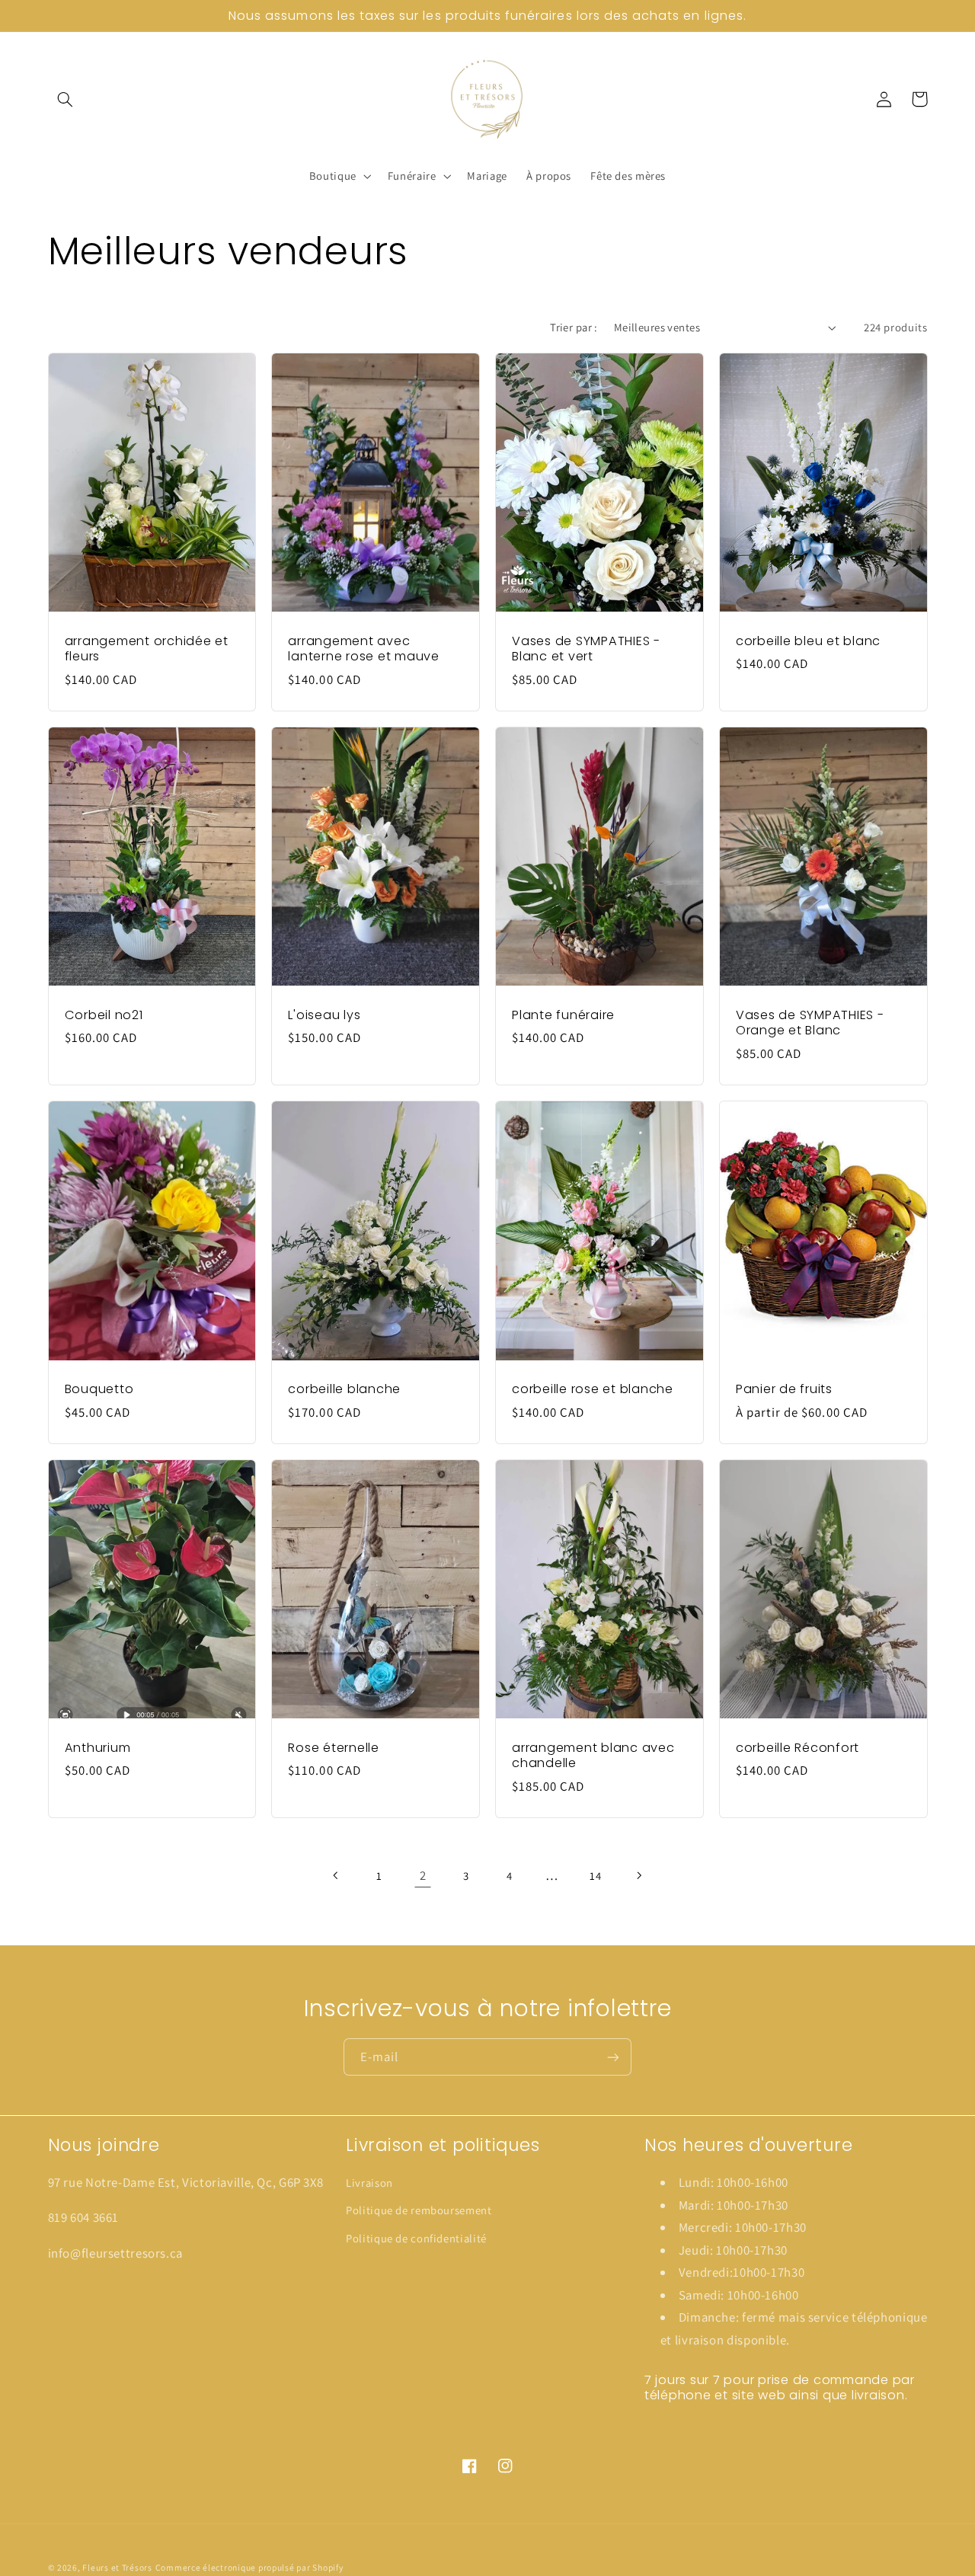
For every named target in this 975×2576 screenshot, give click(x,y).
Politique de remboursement (419, 2210)
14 (595, 1876)
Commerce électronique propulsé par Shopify (249, 2567)
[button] (66, 99)
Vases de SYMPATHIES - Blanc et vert (586, 649)
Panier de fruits (784, 1389)
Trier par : (574, 327)
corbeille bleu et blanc (808, 641)
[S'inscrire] (613, 2057)
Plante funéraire (563, 1015)
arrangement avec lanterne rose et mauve (364, 649)
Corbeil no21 (104, 1015)
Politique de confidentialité (416, 2238)
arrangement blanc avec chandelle (593, 1756)
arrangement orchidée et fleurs (147, 649)
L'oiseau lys (324, 1015)
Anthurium (98, 1748)
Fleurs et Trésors (117, 2567)
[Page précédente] (337, 1875)
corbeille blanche (344, 1389)
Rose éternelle (334, 1748)
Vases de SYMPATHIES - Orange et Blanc (810, 1023)
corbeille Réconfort (798, 1748)
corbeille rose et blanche (593, 1389)
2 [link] (423, 1875)
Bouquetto (99, 1389)
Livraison (369, 2183)
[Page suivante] (638, 1875)
